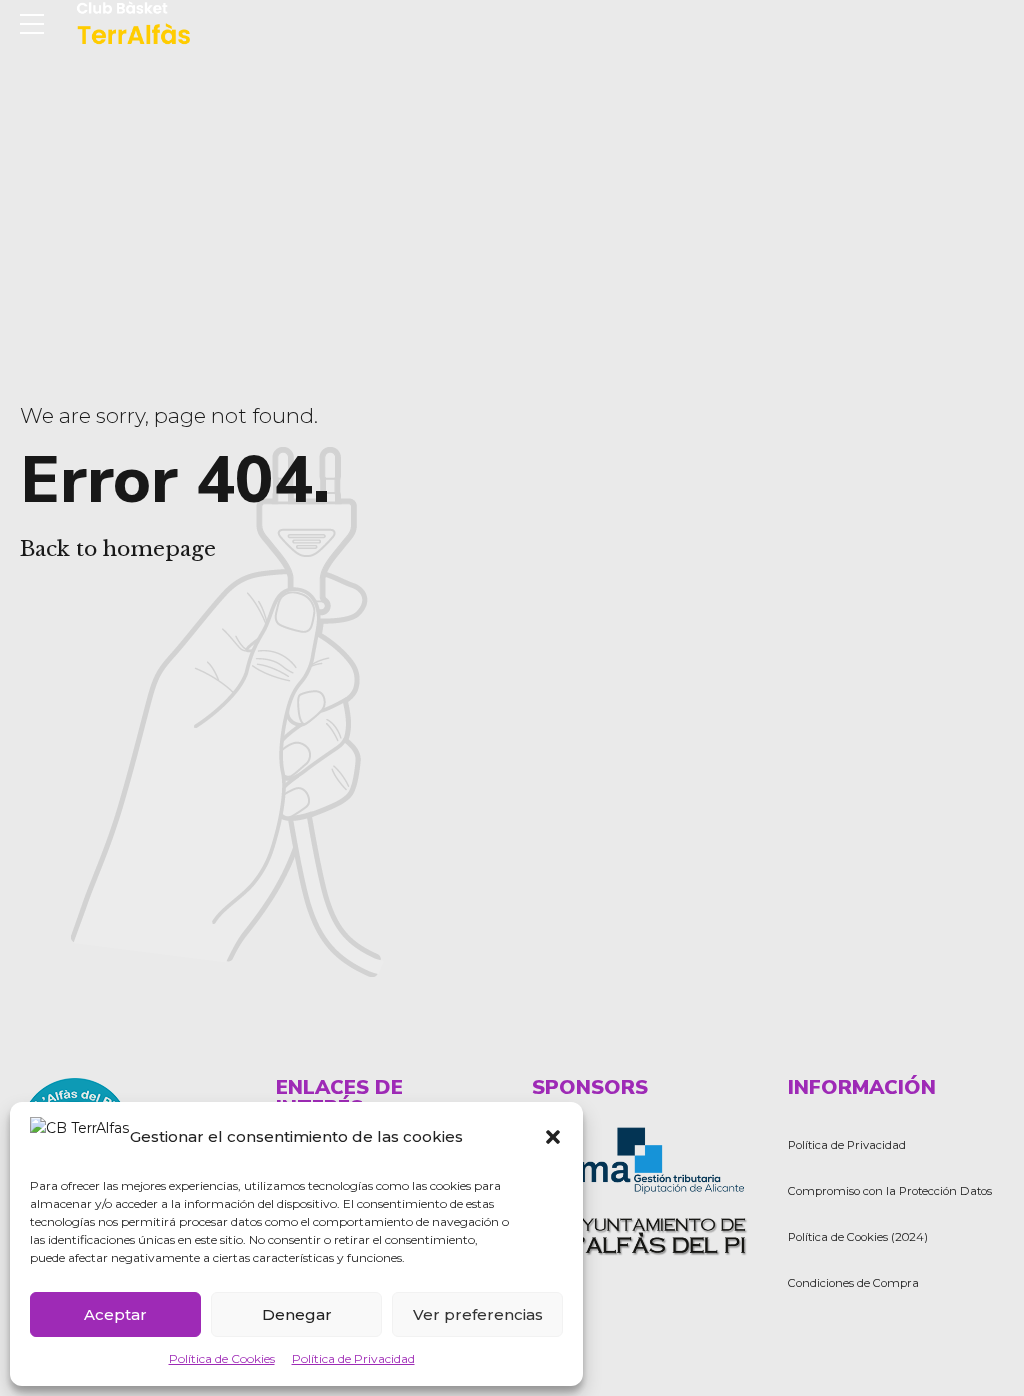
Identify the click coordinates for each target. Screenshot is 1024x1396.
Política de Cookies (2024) (858, 1237)
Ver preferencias (478, 1314)
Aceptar (115, 1314)
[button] (553, 1137)
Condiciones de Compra (853, 1283)
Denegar (297, 1314)
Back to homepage (118, 549)
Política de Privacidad (353, 1358)
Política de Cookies (222, 1358)
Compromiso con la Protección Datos (890, 1191)
